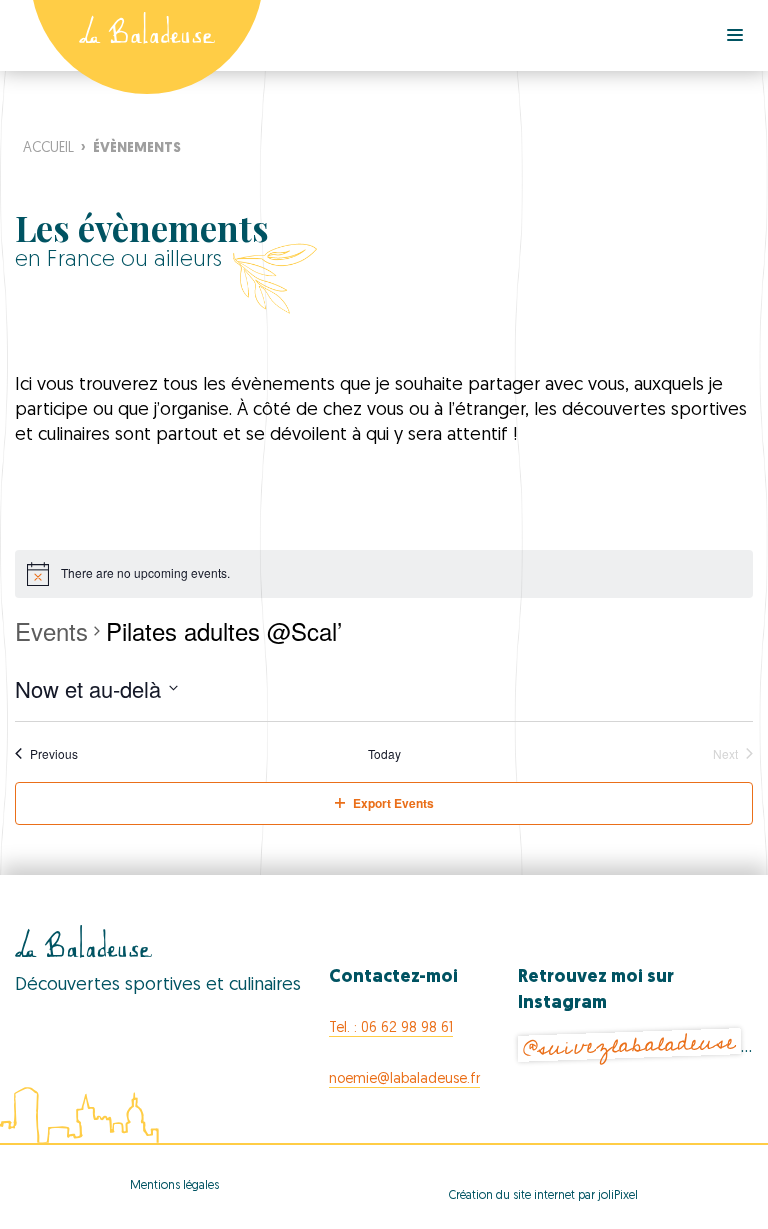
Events (51, 631)
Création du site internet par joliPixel (543, 1196)
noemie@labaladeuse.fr (404, 1079)
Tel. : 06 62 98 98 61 (391, 1028)
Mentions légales (174, 1186)
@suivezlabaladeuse (629, 1045)
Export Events (393, 803)
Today (384, 754)
